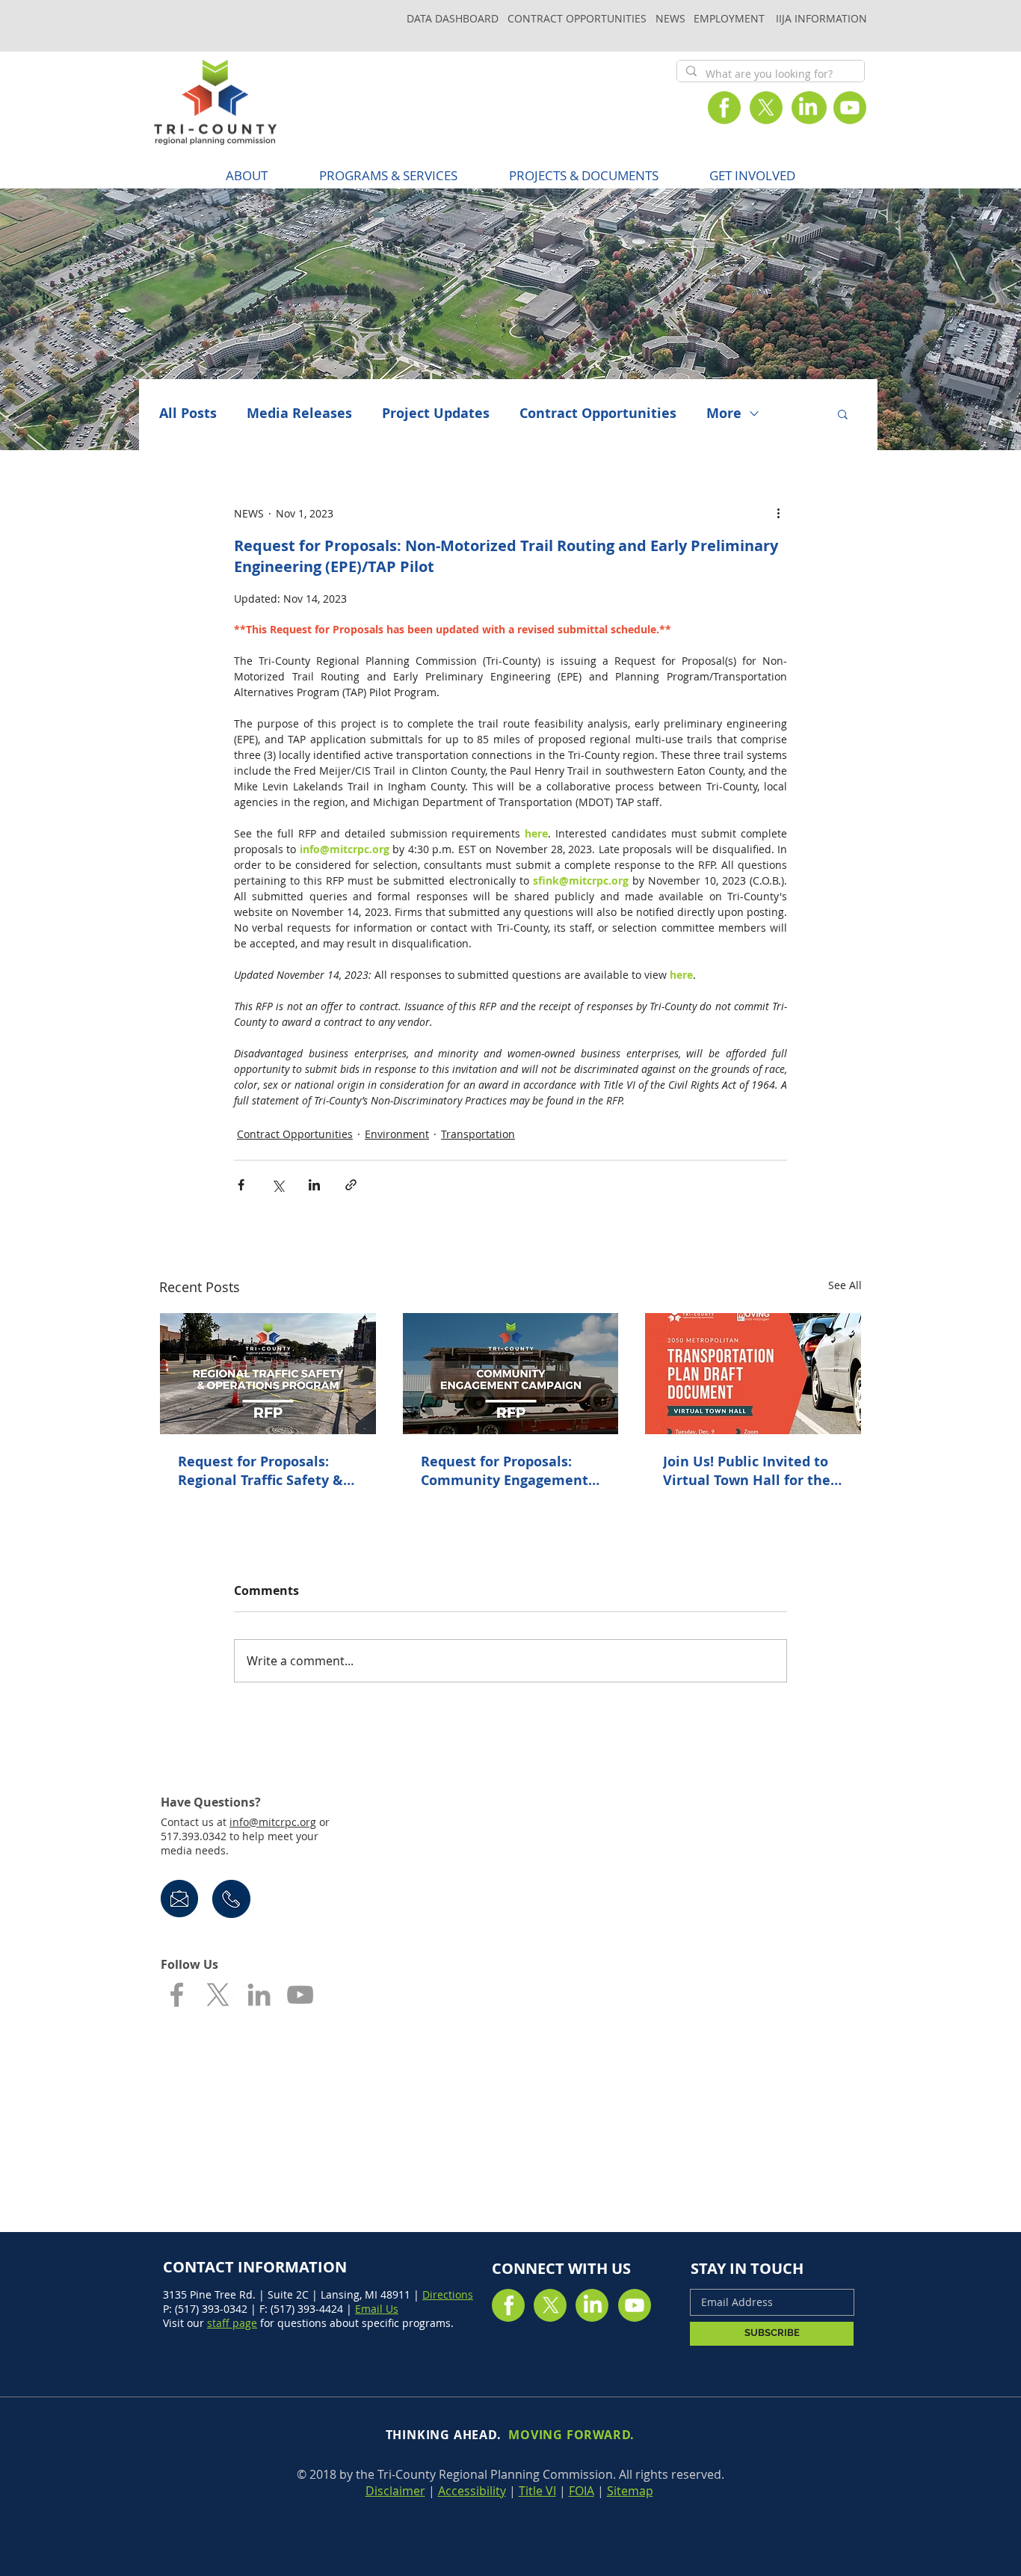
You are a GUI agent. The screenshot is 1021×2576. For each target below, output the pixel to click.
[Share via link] (351, 1185)
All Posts (188, 414)
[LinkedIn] (808, 108)
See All (845, 1285)
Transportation (478, 1134)
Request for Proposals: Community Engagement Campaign (505, 1471)
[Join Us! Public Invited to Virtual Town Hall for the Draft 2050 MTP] (753, 1374)
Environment (397, 1134)
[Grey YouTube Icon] (300, 1995)
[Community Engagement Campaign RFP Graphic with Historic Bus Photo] (511, 1374)
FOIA (582, 2491)
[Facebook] (724, 108)
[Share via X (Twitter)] (278, 1185)
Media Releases (299, 414)
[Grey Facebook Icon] (177, 1995)
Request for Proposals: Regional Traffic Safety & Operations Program (260, 1471)
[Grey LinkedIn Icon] (259, 1995)
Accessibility (472, 2491)
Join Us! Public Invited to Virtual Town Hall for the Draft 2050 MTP (747, 1471)
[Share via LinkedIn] (314, 1185)
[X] (766, 108)
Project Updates (436, 414)
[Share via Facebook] (241, 1185)
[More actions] (778, 513)
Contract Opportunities (598, 414)
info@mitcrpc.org (273, 1822)
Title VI (537, 2491)
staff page (232, 2323)
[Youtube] (850, 108)
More (724, 414)
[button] (388, 175)
